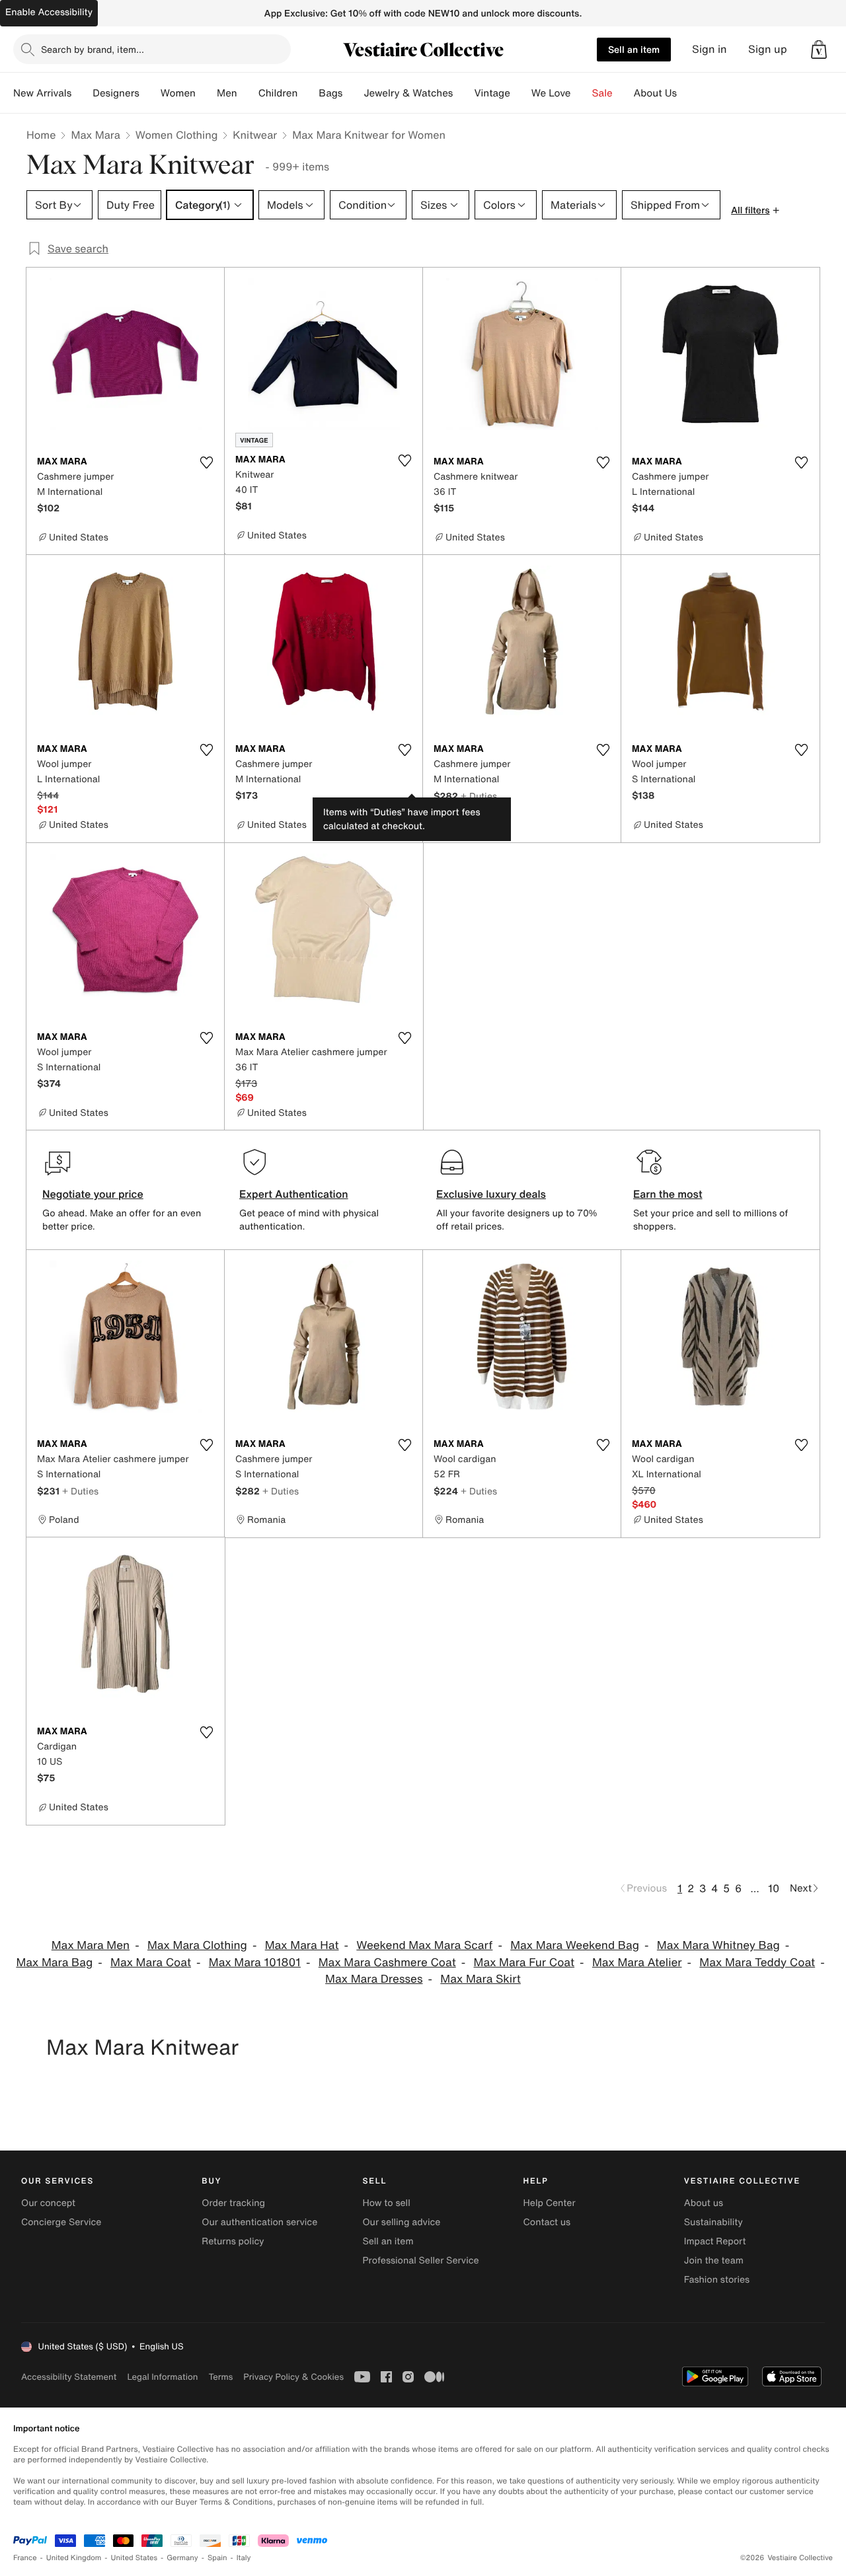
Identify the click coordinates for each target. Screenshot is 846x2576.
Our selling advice (401, 2222)
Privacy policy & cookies (293, 2377)
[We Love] (582, 93)
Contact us (547, 2222)
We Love (551, 93)
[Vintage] (521, 93)
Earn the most (668, 1194)
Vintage (492, 93)
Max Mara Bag (54, 1963)
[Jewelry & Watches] (463, 93)
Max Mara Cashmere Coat (387, 1963)
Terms (220, 2377)
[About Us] (687, 93)
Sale (602, 93)
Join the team (714, 2261)
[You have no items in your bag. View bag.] (819, 50)
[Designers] (150, 93)
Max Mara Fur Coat (524, 1963)
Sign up (768, 49)
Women (178, 93)
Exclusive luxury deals (491, 1194)
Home (41, 135)
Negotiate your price (93, 1194)
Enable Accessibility (49, 12)
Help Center (550, 2203)
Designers (116, 93)
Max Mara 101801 (255, 1963)
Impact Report (715, 2241)
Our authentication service (259, 2222)
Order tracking (233, 2203)
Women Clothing (177, 135)
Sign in (710, 49)
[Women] (206, 93)
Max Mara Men (91, 1945)
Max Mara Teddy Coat (757, 1963)
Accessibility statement (69, 2377)
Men (227, 93)
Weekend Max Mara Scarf (424, 1945)
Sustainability (713, 2222)
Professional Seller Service (420, 2261)
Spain (217, 2558)
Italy (244, 2558)
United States (135, 2558)
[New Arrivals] (82, 93)
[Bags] (353, 93)
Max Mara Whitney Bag (718, 1945)
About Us (655, 93)
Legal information (162, 2377)
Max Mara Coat (151, 1963)
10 (774, 1888)
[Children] (308, 93)
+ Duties (479, 796)
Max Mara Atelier (637, 1963)
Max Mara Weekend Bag (575, 1945)
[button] (819, 50)
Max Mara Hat (302, 1945)
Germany (182, 2558)
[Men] (248, 93)
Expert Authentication (294, 1194)
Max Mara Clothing (197, 1945)
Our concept (48, 2203)
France (25, 2558)
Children (278, 93)
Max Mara (95, 135)
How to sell (386, 2203)
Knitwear (255, 135)
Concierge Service (61, 2222)
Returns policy (233, 2241)
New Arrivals (42, 93)
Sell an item (634, 49)
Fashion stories (717, 2280)
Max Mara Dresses (374, 1979)
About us (704, 2203)
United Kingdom (74, 2558)
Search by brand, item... (93, 49)
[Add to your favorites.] (206, 462)
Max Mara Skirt (481, 1979)
